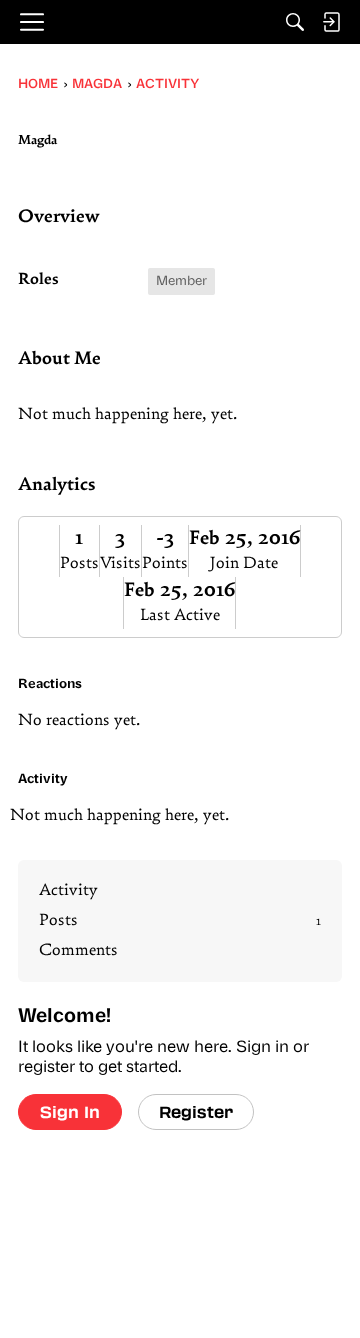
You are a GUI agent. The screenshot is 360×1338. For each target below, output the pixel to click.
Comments (78, 951)
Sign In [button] (70, 1111)
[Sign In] (331, 22)
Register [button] (196, 1111)
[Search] (295, 22)
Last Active (180, 616)
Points (165, 564)
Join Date (244, 564)
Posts (79, 564)
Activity (68, 891)
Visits (120, 564)
